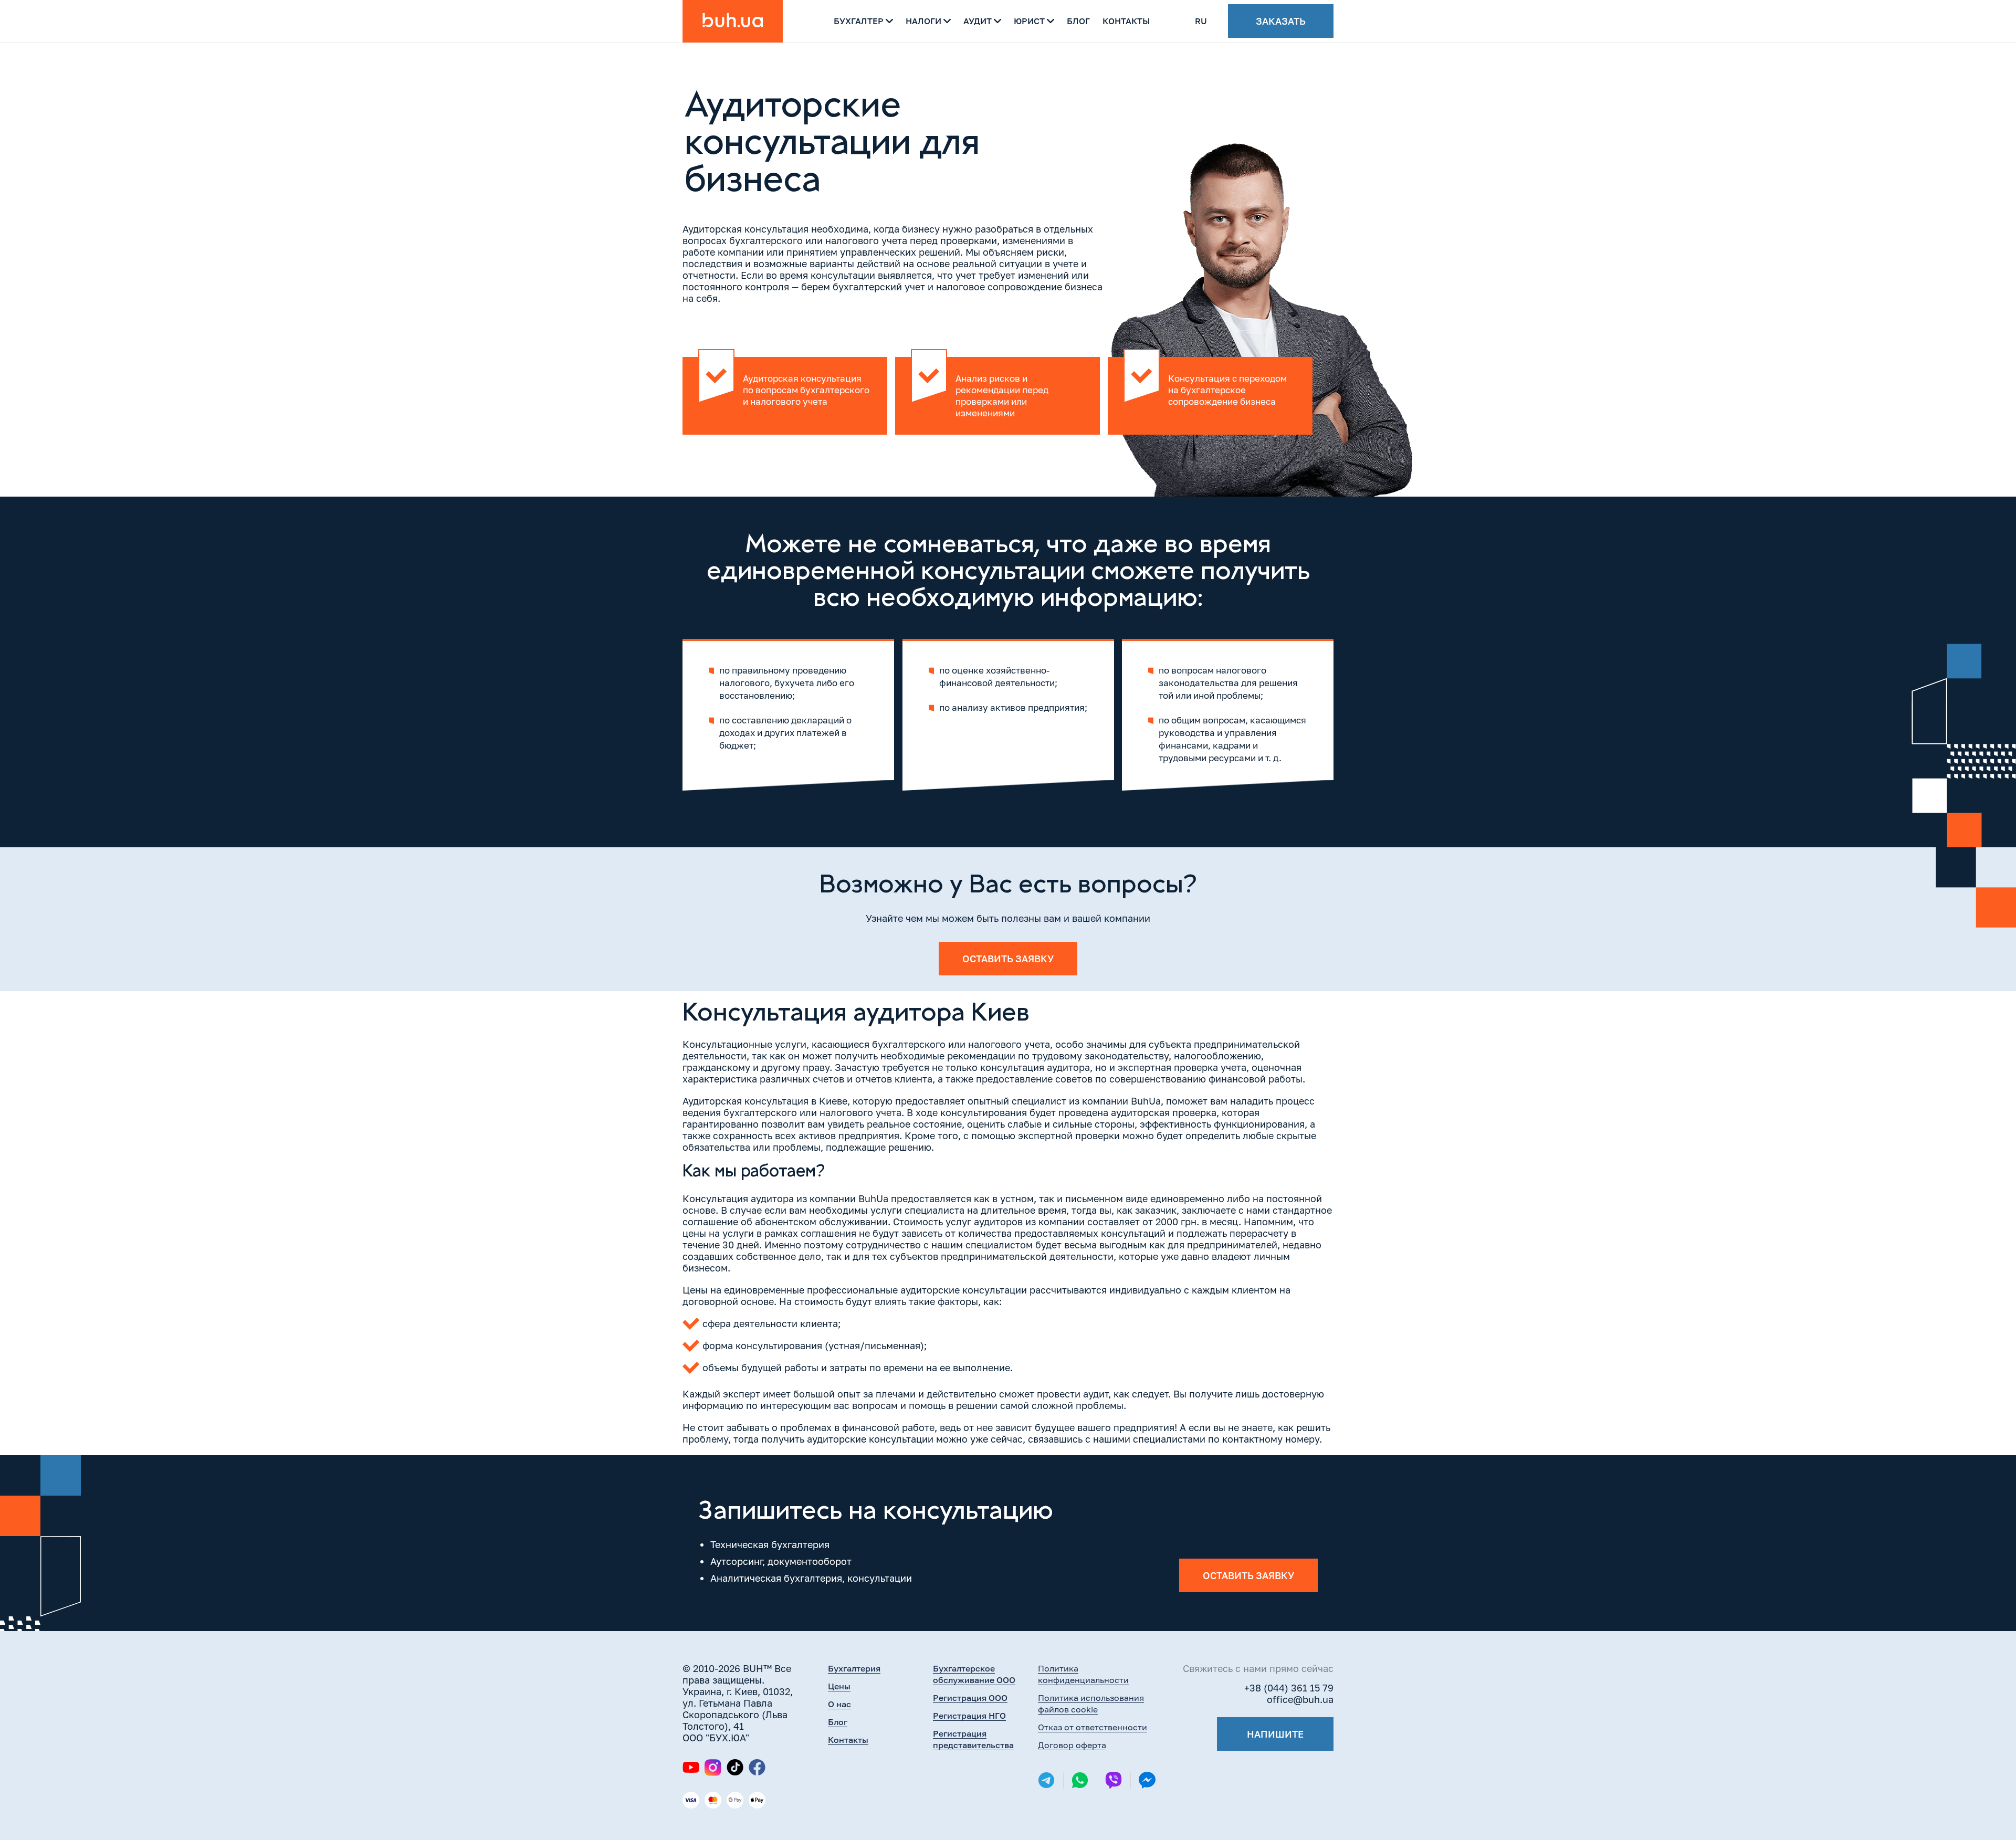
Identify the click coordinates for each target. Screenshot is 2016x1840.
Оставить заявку (1008, 959)
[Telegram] (1046, 1780)
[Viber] (1114, 1780)
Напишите (1275, 1734)
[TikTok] (735, 1767)
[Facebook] (757, 1767)
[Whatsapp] (1080, 1780)
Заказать (1281, 21)
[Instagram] (713, 1768)
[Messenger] (1147, 1780)
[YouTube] (691, 1767)
